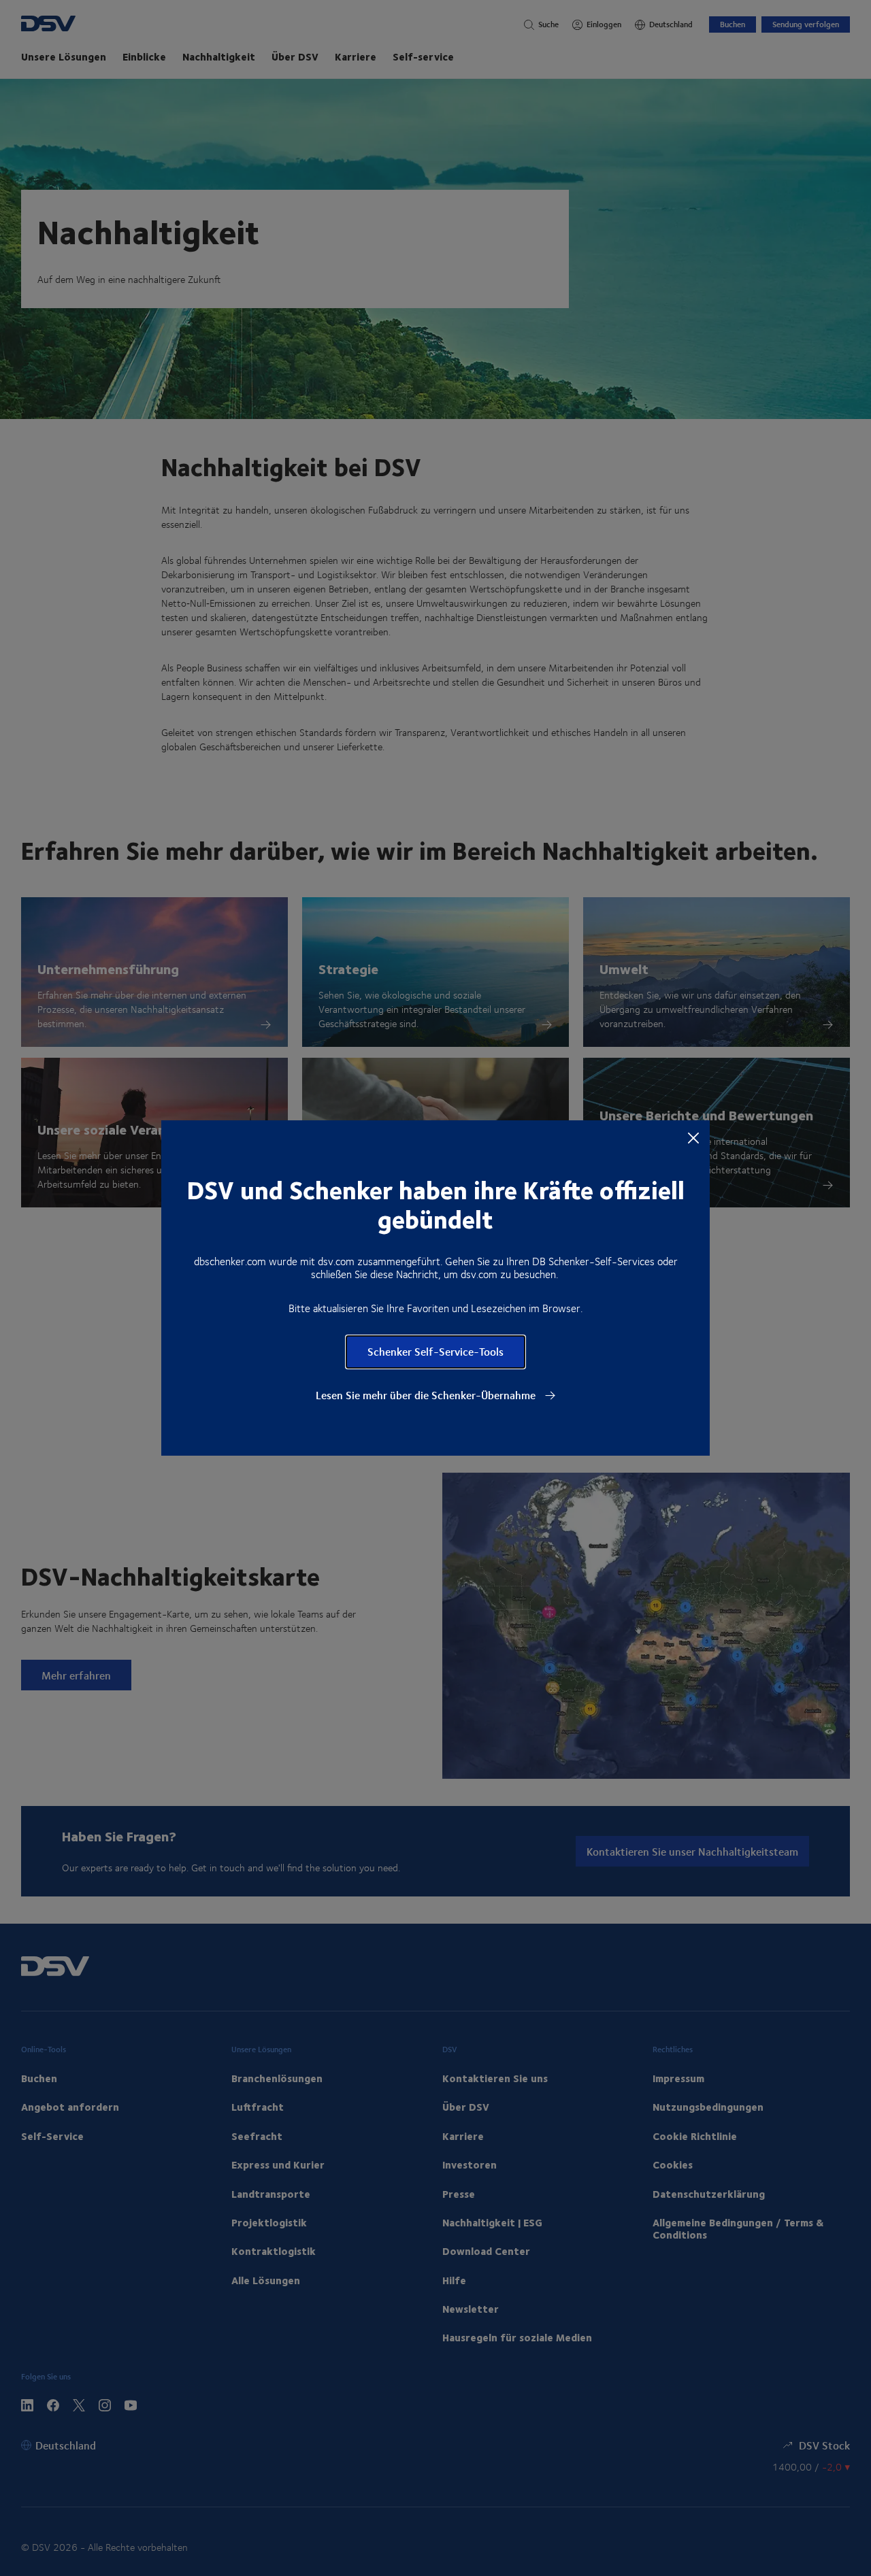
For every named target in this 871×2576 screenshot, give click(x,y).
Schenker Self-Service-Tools (435, 1351)
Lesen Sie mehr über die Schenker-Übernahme (427, 1395)
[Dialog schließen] (693, 1137)
